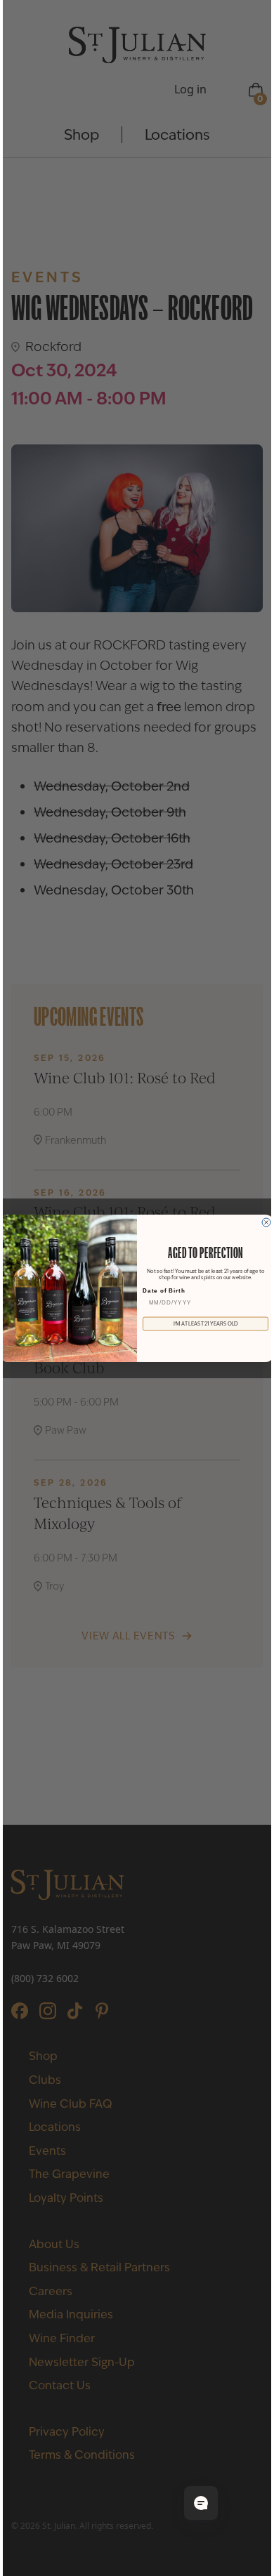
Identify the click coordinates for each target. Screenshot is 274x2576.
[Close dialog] (266, 1222)
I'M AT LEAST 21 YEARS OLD (206, 1324)
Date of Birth (164, 1290)
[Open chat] (201, 2503)
